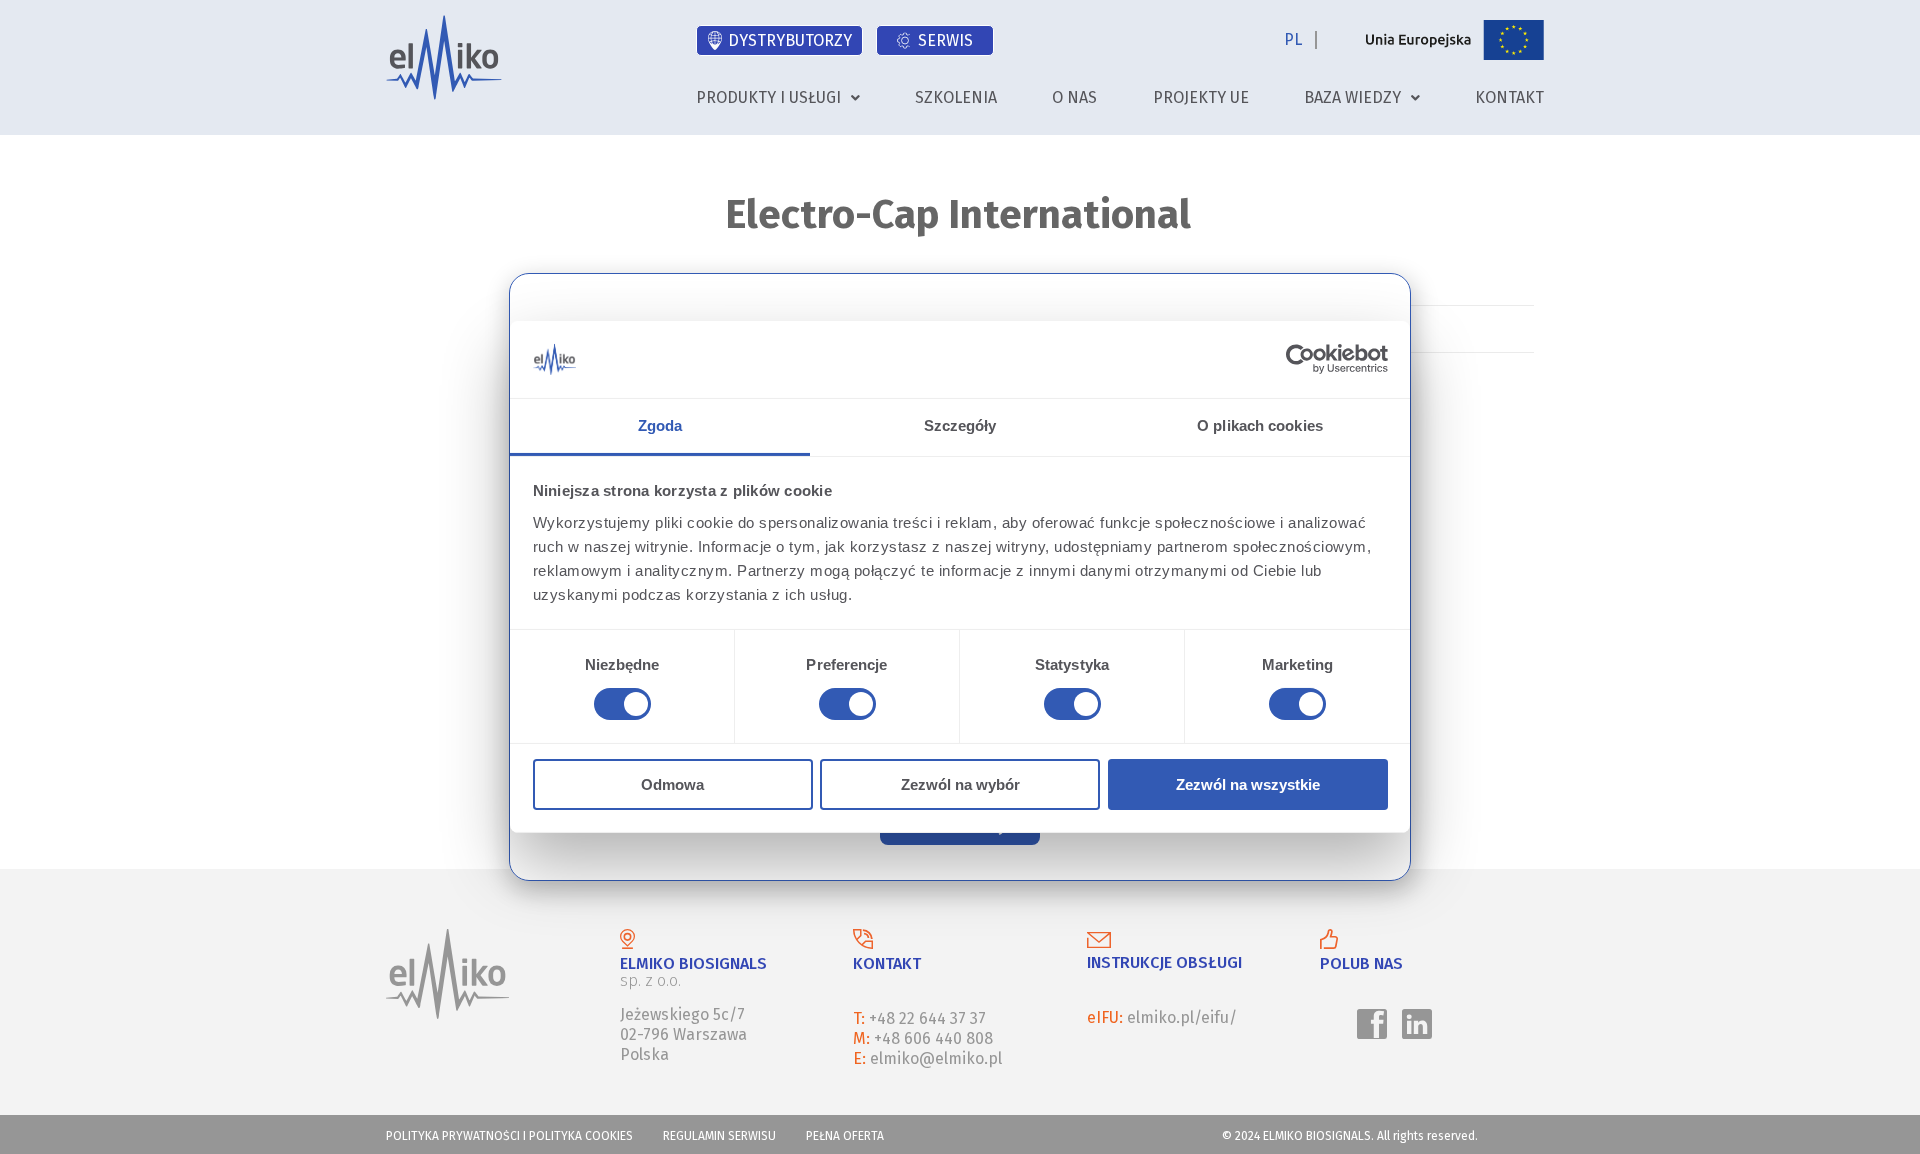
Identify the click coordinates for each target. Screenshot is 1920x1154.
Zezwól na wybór (960, 784)
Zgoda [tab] (660, 425)
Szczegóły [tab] (960, 425)
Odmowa (672, 784)
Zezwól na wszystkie (1248, 784)
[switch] (844, 707)
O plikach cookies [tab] (1260, 425)
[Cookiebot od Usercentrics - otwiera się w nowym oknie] (1300, 359)
